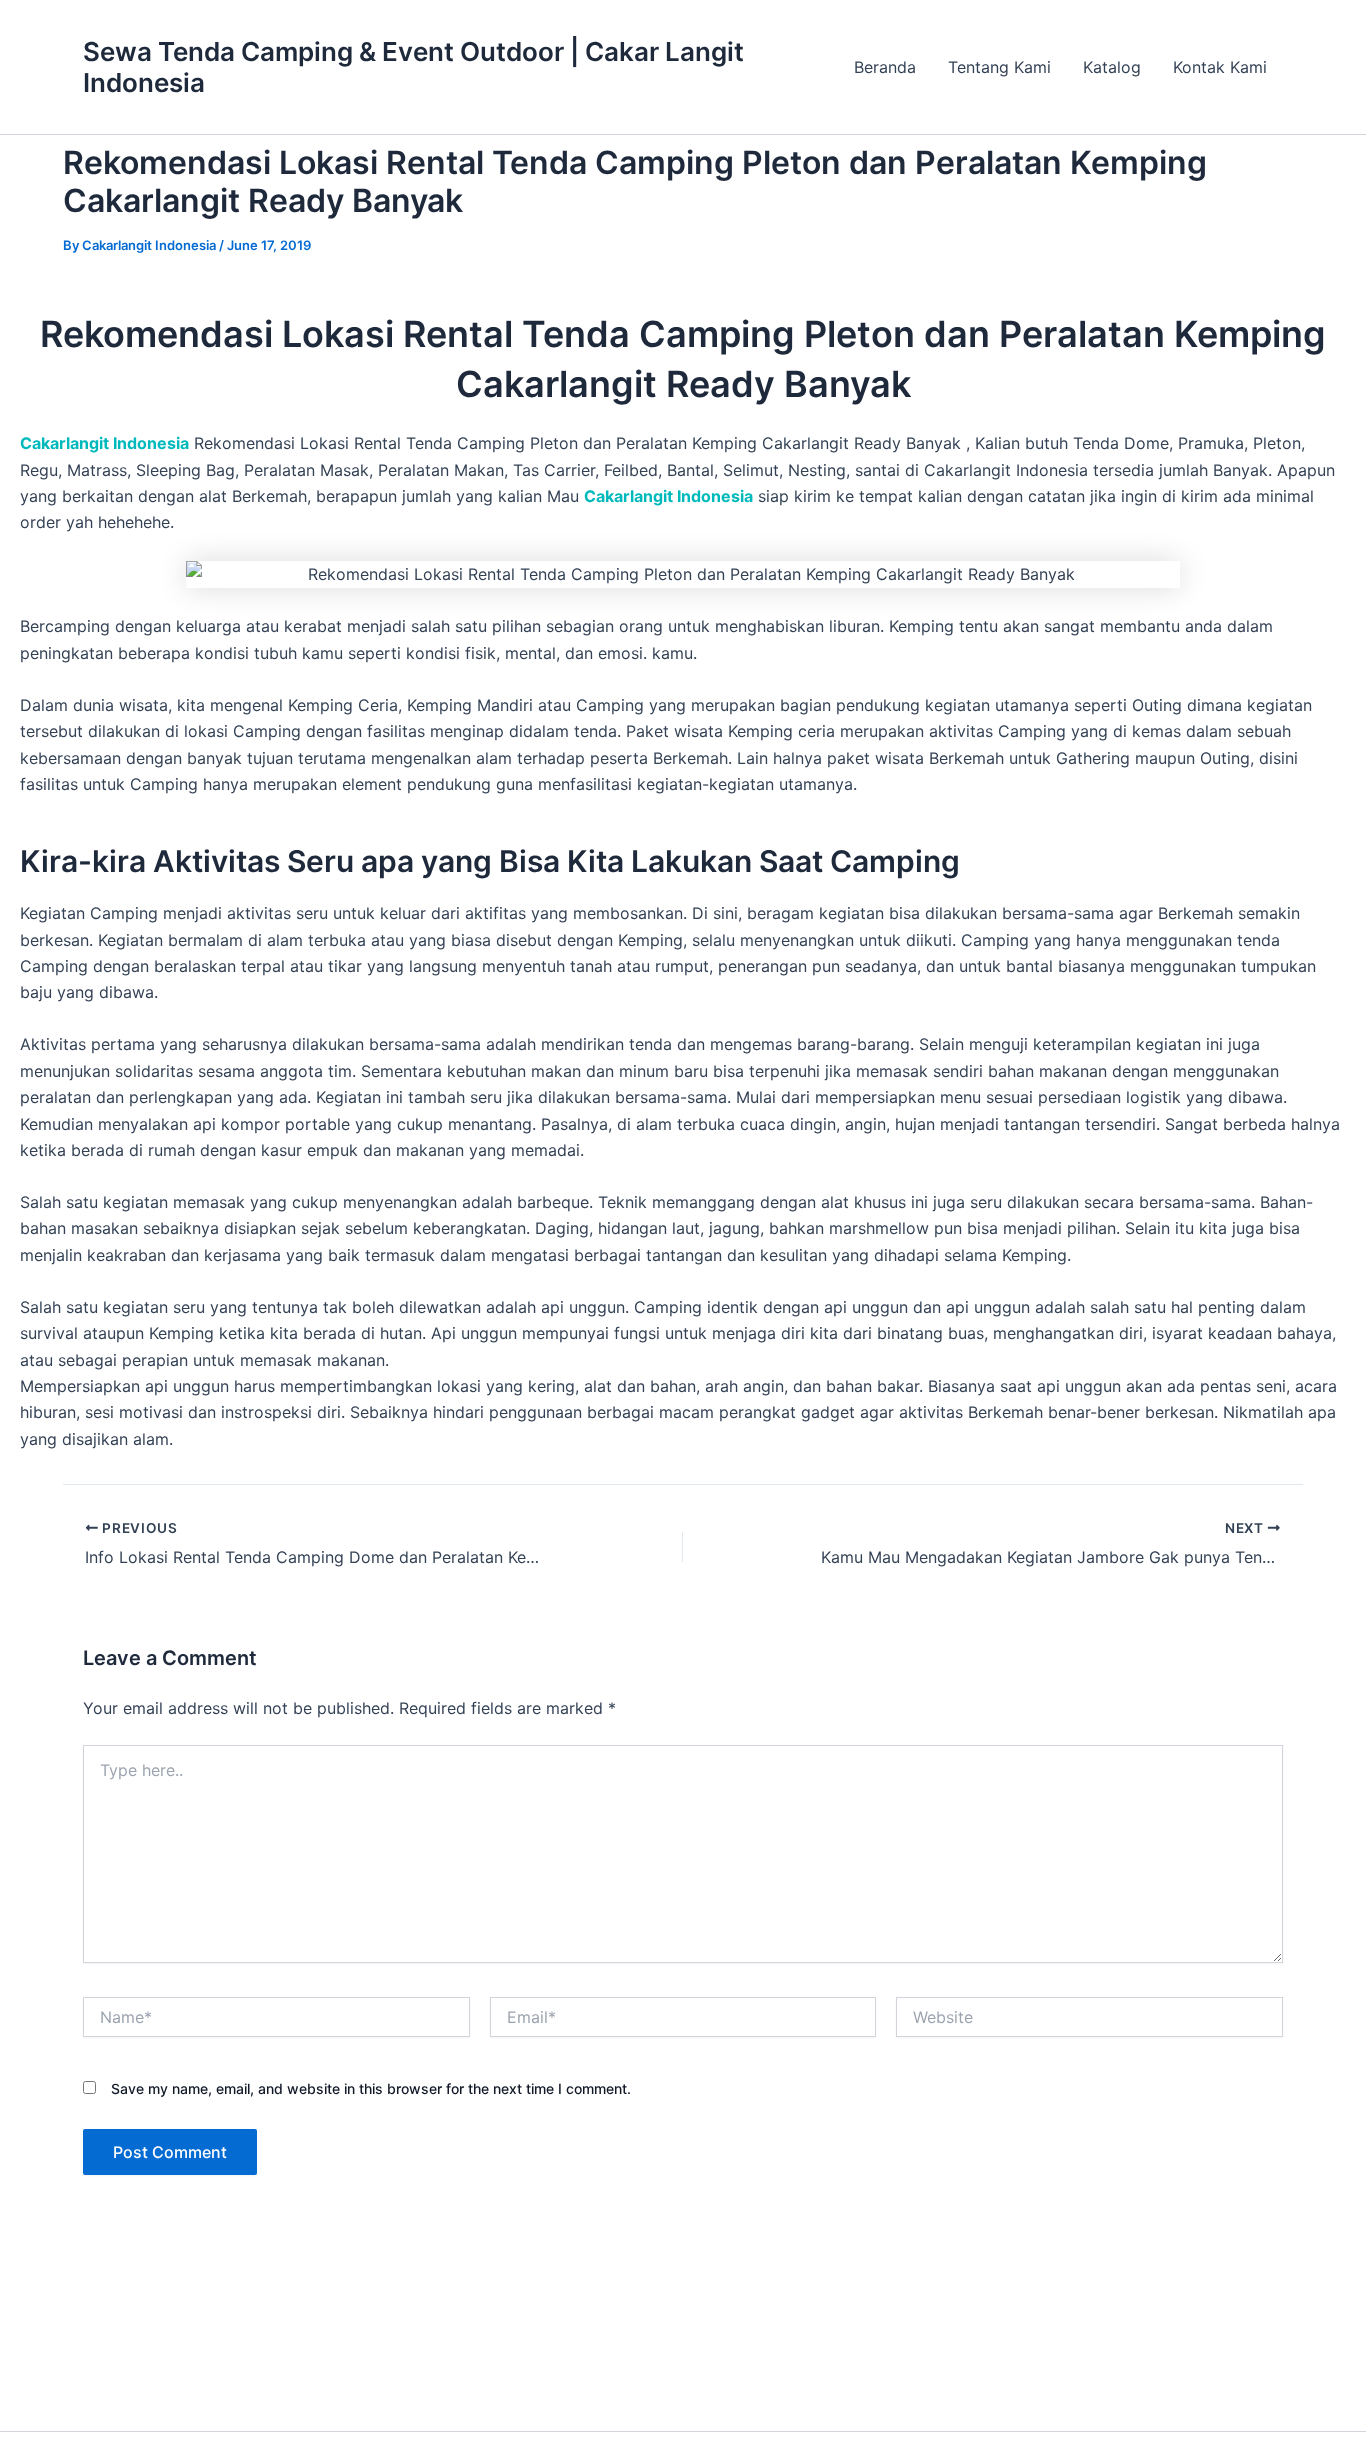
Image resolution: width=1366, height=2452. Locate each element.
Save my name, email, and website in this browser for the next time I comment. (371, 2088)
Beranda (885, 67)
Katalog (1112, 67)
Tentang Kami (999, 67)
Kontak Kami (1220, 67)
